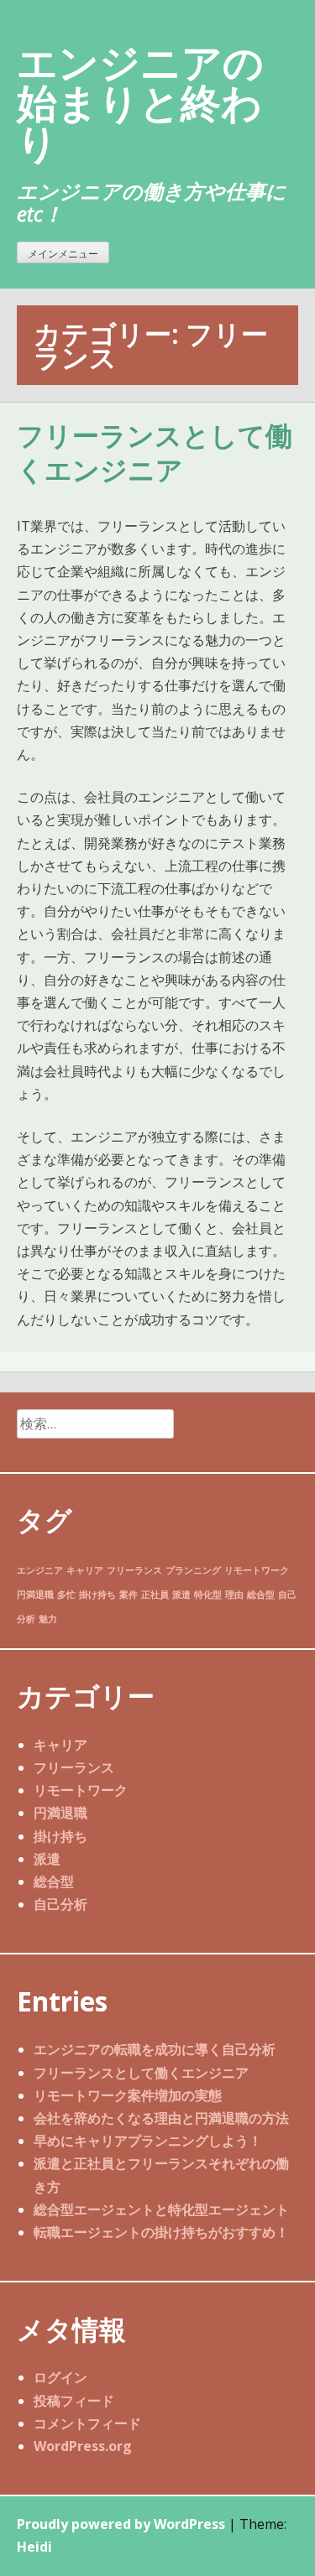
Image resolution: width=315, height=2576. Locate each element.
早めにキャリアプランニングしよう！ (148, 2141)
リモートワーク (257, 1570)
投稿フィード (74, 2401)
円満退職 (35, 1595)
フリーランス (134, 1570)
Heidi (34, 2547)
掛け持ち (97, 1595)
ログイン (60, 2377)
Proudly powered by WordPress (121, 2524)
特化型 (208, 1595)
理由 (234, 1595)
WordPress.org (83, 2446)
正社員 (155, 1595)
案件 (129, 1595)
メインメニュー (63, 254)
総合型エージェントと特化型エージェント (161, 2209)
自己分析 (60, 1904)
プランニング (193, 1570)
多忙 (66, 1595)
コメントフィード (87, 2423)
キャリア (85, 1570)
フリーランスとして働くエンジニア (155, 454)
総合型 (261, 1595)
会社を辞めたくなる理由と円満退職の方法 (161, 2118)
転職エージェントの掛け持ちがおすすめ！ (161, 2232)
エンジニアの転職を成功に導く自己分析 (155, 2049)
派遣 (181, 1595)
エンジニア (40, 1570)
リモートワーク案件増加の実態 (128, 2095)
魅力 (48, 1619)
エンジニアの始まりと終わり (140, 102)
